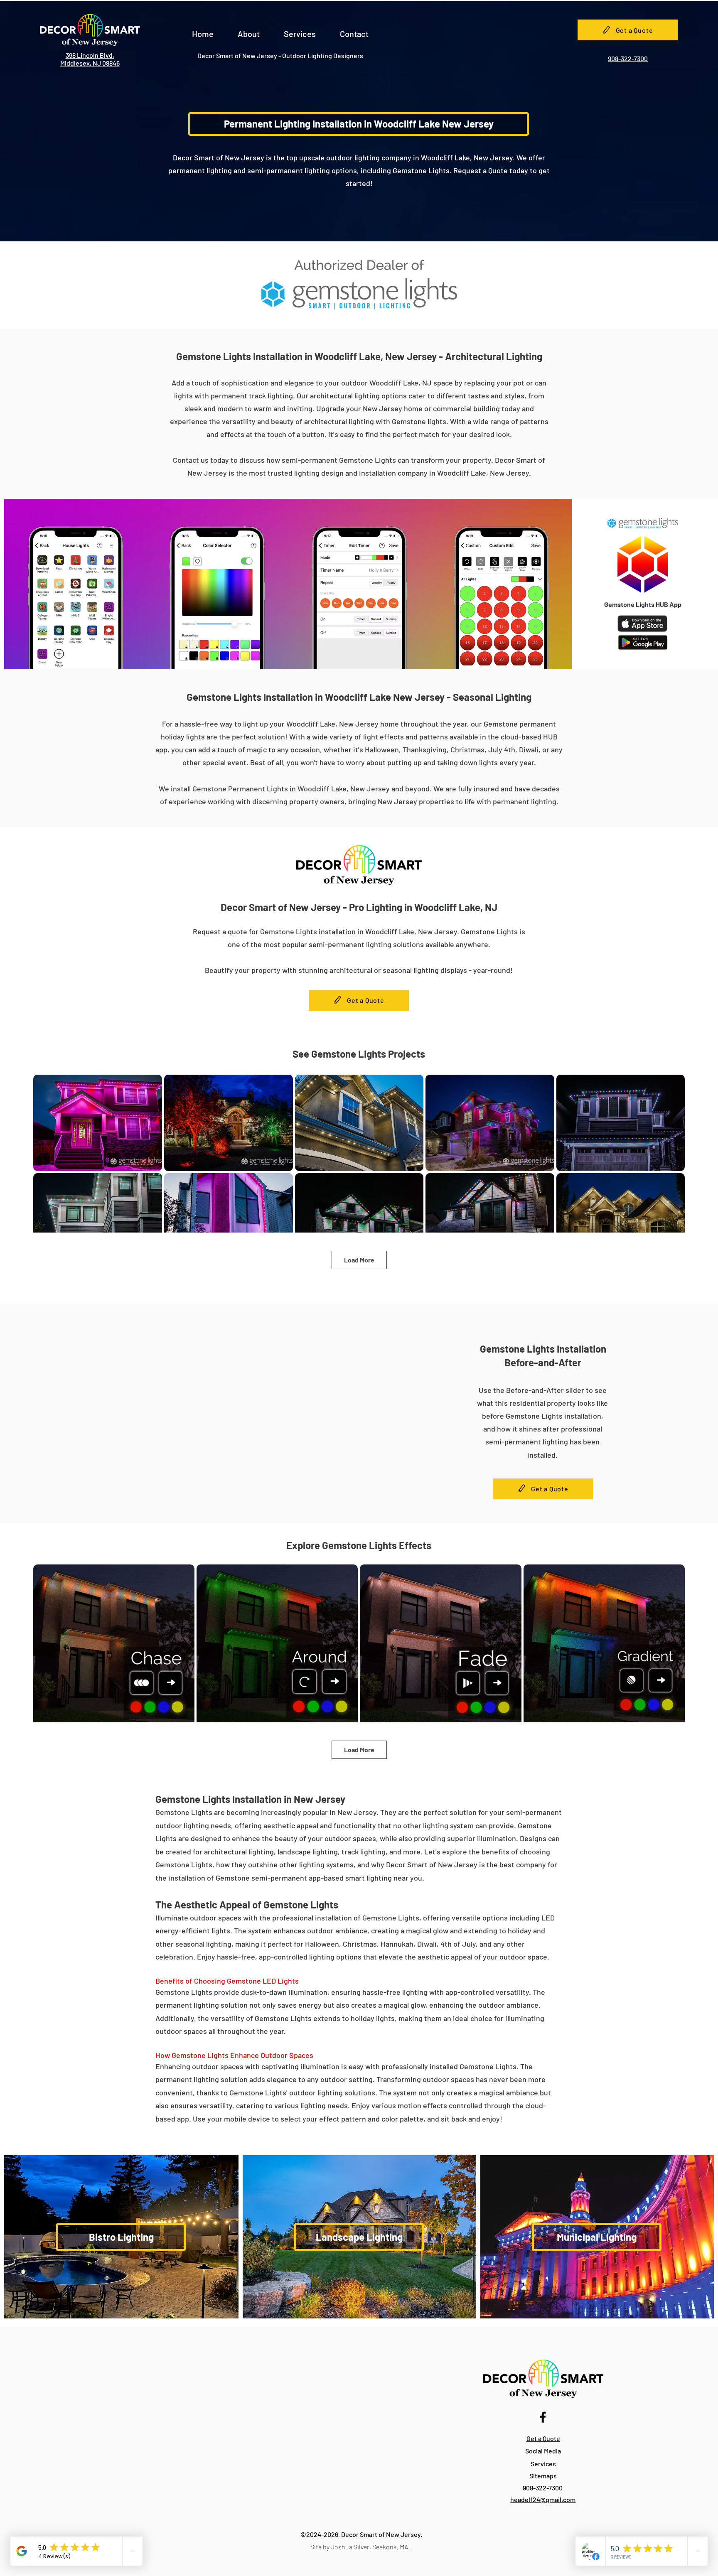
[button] (249, 30)
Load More (359, 1260)
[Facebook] (543, 2417)
